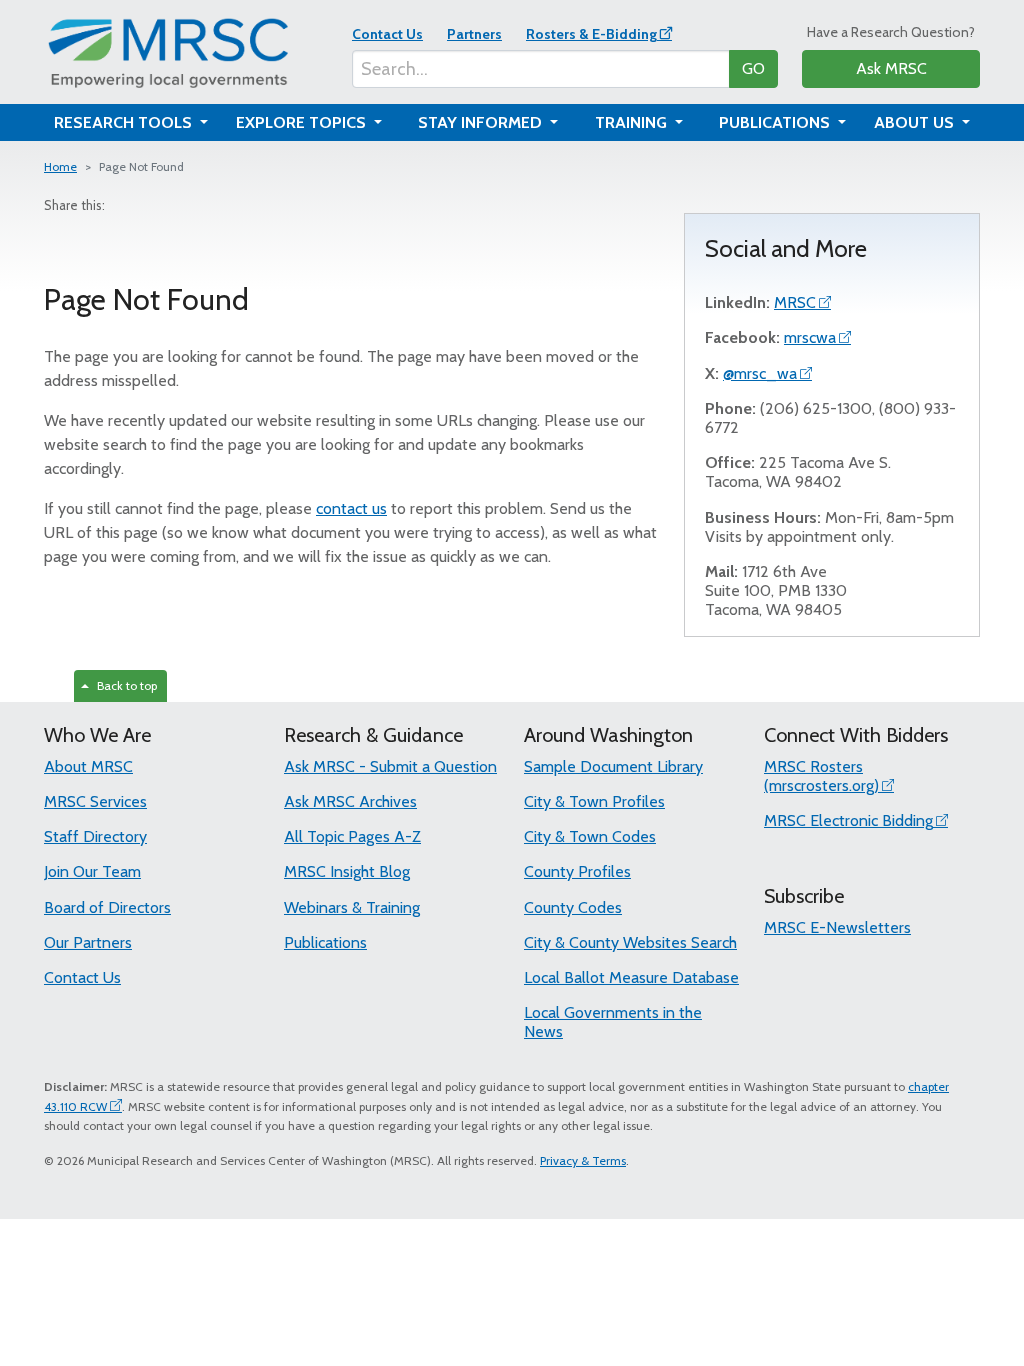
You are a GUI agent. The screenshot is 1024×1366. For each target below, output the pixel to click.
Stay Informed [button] (482, 122)
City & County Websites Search (630, 942)
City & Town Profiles (594, 801)
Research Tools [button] (125, 122)
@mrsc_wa (760, 373)
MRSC (795, 302)
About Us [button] (916, 122)
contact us (351, 508)
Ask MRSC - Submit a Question (390, 766)
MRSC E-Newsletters (837, 927)
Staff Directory (95, 836)
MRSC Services (95, 801)
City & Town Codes (590, 836)
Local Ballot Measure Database (631, 977)
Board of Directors (107, 907)
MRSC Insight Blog (347, 871)
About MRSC (88, 766)
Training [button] (633, 122)
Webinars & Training (352, 907)
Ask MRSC (891, 68)
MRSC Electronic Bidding (848, 820)
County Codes (573, 907)
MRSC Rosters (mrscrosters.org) (821, 776)
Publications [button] (776, 122)
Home (60, 166)
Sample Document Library (613, 766)
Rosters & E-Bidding (591, 34)
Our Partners (88, 942)
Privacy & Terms (583, 1160)
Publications (325, 942)
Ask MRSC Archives (350, 801)
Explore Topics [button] (303, 122)
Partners (474, 34)
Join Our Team (92, 871)
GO (753, 68)
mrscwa (810, 337)
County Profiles (577, 871)
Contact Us (387, 34)
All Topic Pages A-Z (352, 836)
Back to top (124, 685)
